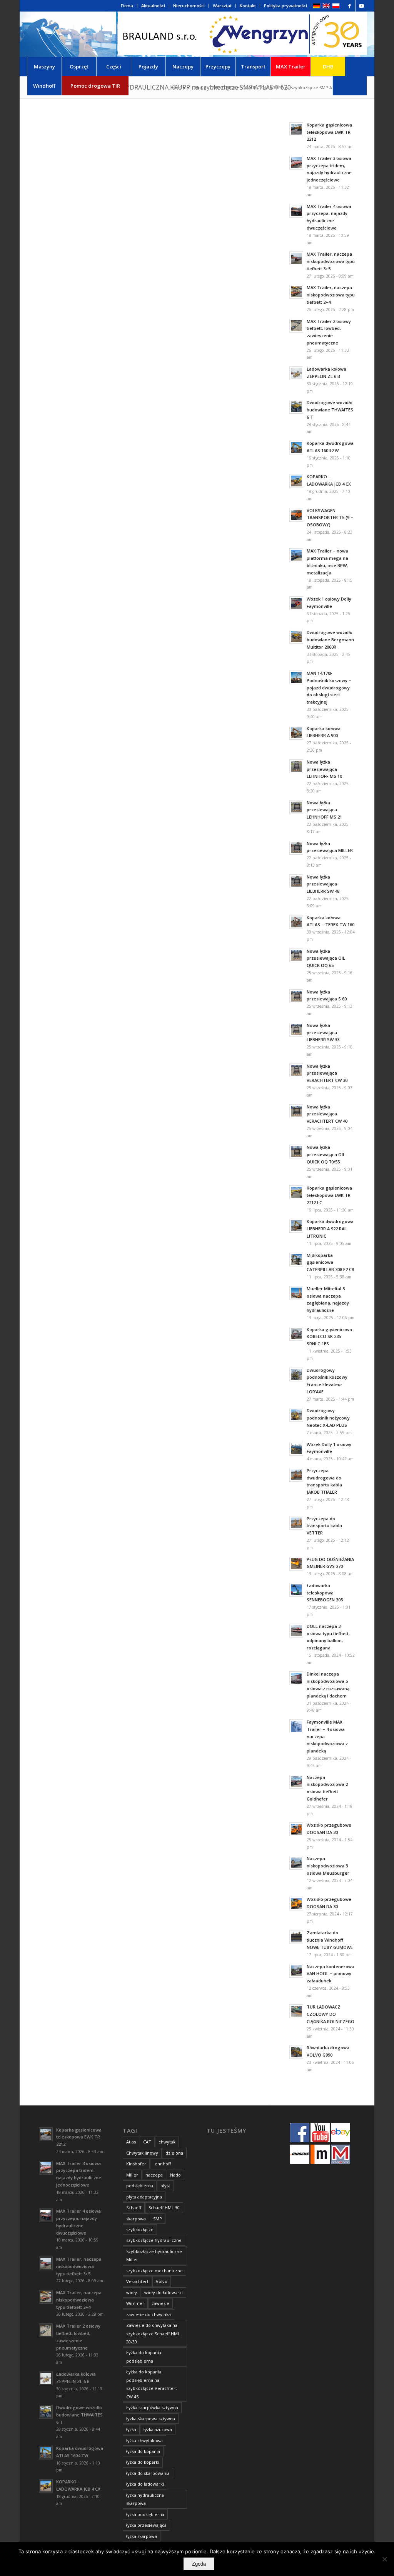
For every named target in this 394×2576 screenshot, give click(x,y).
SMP (158, 2219)
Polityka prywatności (285, 6)
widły (132, 2292)
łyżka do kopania (143, 2451)
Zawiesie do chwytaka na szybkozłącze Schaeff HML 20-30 (153, 2333)
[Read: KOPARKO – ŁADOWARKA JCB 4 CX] (296, 481)
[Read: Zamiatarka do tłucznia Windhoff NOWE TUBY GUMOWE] (296, 1937)
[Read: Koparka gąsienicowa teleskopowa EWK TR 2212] (296, 129)
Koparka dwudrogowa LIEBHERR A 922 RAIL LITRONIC (330, 1229)
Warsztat (222, 6)
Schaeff (134, 2207)
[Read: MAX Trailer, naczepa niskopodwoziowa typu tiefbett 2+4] (296, 292)
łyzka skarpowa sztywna (151, 2419)
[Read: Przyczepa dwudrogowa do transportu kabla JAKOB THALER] (296, 1475)
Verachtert (137, 2281)
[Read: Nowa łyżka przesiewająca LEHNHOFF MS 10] (296, 766)
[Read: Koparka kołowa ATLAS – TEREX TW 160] (296, 922)
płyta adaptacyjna (144, 2197)
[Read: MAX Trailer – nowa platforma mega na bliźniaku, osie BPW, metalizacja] (296, 555)
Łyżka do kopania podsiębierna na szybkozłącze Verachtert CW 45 (152, 2384)
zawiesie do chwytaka (149, 2314)
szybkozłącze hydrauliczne (154, 2240)
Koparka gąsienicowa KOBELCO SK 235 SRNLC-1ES (329, 1337)
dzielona (174, 2153)
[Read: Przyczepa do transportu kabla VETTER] (296, 1523)
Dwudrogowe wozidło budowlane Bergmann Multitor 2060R (330, 640)
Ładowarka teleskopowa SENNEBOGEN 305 (325, 1593)
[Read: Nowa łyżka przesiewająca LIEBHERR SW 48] (296, 881)
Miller (132, 2175)
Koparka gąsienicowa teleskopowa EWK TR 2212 (329, 132)
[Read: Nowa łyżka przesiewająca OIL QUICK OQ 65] (296, 955)
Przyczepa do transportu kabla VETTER (324, 1526)
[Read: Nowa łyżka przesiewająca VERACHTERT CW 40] (296, 1111)
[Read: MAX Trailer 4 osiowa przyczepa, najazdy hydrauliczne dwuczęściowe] (296, 211)
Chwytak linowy (142, 2153)
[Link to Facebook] (350, 6)
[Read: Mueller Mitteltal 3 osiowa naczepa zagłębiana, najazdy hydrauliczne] (296, 1293)
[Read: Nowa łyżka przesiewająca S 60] (296, 996)
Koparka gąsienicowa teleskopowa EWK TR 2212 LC (329, 1195)
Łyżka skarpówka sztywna (152, 2407)
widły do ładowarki (164, 2292)
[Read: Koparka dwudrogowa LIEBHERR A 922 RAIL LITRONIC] (296, 1226)
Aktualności (153, 6)
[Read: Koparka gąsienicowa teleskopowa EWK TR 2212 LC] (296, 1192)
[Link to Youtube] (361, 6)
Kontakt (248, 6)
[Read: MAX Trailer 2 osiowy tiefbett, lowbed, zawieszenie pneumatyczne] (296, 326)
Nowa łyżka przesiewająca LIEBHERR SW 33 (323, 1033)
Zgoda (199, 2564)
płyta (165, 2186)
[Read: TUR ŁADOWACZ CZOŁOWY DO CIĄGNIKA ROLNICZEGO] (296, 2011)
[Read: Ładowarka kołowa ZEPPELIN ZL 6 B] (296, 373)
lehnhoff (162, 2164)
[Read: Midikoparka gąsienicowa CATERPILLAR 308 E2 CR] (296, 1260)
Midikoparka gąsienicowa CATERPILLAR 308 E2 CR (331, 1262)
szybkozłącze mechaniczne (154, 2271)
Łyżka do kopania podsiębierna (144, 2356)
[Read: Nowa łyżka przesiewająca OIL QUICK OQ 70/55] (296, 1152)
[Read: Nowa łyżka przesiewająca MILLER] (296, 848)
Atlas (131, 2142)
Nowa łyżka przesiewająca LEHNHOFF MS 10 (324, 769)
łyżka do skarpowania (148, 2473)
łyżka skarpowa (142, 2536)
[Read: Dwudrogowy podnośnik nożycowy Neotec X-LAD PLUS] (296, 1415)
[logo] (242, 34)
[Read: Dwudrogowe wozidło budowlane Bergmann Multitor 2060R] (296, 637)
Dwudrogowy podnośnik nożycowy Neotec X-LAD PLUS (328, 1418)
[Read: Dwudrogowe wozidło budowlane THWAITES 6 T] (296, 407)
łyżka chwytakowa (144, 2440)
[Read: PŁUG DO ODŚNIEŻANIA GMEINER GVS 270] (296, 1564)
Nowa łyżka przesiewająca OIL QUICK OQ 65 (326, 958)
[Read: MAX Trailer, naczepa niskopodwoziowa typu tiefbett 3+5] (296, 258)
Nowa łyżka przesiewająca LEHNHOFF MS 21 (324, 810)
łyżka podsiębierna (145, 2514)
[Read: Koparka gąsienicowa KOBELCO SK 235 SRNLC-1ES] (296, 1334)
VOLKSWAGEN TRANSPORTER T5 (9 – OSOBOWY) (330, 518)
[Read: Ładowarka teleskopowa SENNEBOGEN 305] (296, 1590)
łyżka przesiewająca (146, 2525)
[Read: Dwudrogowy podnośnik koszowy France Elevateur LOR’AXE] (296, 1375)
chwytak (167, 2142)
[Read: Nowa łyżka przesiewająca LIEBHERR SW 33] (296, 1030)
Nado (175, 2175)
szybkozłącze (140, 2229)
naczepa (154, 2175)
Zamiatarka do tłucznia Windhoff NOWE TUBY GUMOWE (330, 1940)
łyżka (131, 2429)
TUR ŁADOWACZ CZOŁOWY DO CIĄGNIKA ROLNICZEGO (331, 2014)
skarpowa (136, 2219)
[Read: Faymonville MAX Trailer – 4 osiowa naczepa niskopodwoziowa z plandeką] (296, 1726)
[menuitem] (127, 6)
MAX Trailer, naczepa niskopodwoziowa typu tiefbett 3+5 (331, 261)
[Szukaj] (350, 86)
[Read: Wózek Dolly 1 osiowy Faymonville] (296, 1449)
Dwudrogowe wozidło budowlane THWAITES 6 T (330, 410)
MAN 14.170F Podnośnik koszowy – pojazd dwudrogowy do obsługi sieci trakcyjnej (329, 687)
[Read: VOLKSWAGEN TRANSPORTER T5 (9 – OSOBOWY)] (296, 515)
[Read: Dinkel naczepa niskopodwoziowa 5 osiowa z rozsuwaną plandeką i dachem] (296, 1678)
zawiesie (160, 2303)
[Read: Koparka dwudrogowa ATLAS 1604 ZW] (296, 448)
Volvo (162, 2281)
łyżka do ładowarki (145, 2484)
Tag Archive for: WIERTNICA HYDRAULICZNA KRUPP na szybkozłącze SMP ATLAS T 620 (165, 87)
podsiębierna (140, 2186)
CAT (147, 2142)
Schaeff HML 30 (164, 2207)
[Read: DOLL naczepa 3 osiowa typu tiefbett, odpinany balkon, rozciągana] (296, 1631)
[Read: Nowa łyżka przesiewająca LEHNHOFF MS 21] (296, 807)
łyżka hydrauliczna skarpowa (145, 2499)
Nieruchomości (189, 6)
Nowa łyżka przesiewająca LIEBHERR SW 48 (323, 884)
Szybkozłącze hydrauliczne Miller (154, 2255)
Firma (127, 6)
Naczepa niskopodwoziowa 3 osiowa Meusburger (328, 1866)
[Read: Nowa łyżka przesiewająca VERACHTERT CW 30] (296, 1070)
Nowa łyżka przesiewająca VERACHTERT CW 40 (327, 1114)
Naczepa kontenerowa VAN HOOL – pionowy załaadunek (331, 1974)
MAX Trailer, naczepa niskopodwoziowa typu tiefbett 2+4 (331, 295)
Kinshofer (136, 2164)
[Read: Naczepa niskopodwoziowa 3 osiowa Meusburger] (296, 1863)
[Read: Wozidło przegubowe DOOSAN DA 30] (296, 1829)
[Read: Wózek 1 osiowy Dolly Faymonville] (296, 603)
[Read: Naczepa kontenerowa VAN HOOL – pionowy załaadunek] (296, 1971)
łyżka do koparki (143, 2462)
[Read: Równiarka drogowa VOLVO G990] (296, 2052)
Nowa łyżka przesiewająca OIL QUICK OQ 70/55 (326, 1154)
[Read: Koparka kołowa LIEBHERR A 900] (296, 733)
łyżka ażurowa (158, 2429)
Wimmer (135, 2303)
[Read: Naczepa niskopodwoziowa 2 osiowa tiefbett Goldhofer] (296, 1782)
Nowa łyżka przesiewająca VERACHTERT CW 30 (327, 1073)
